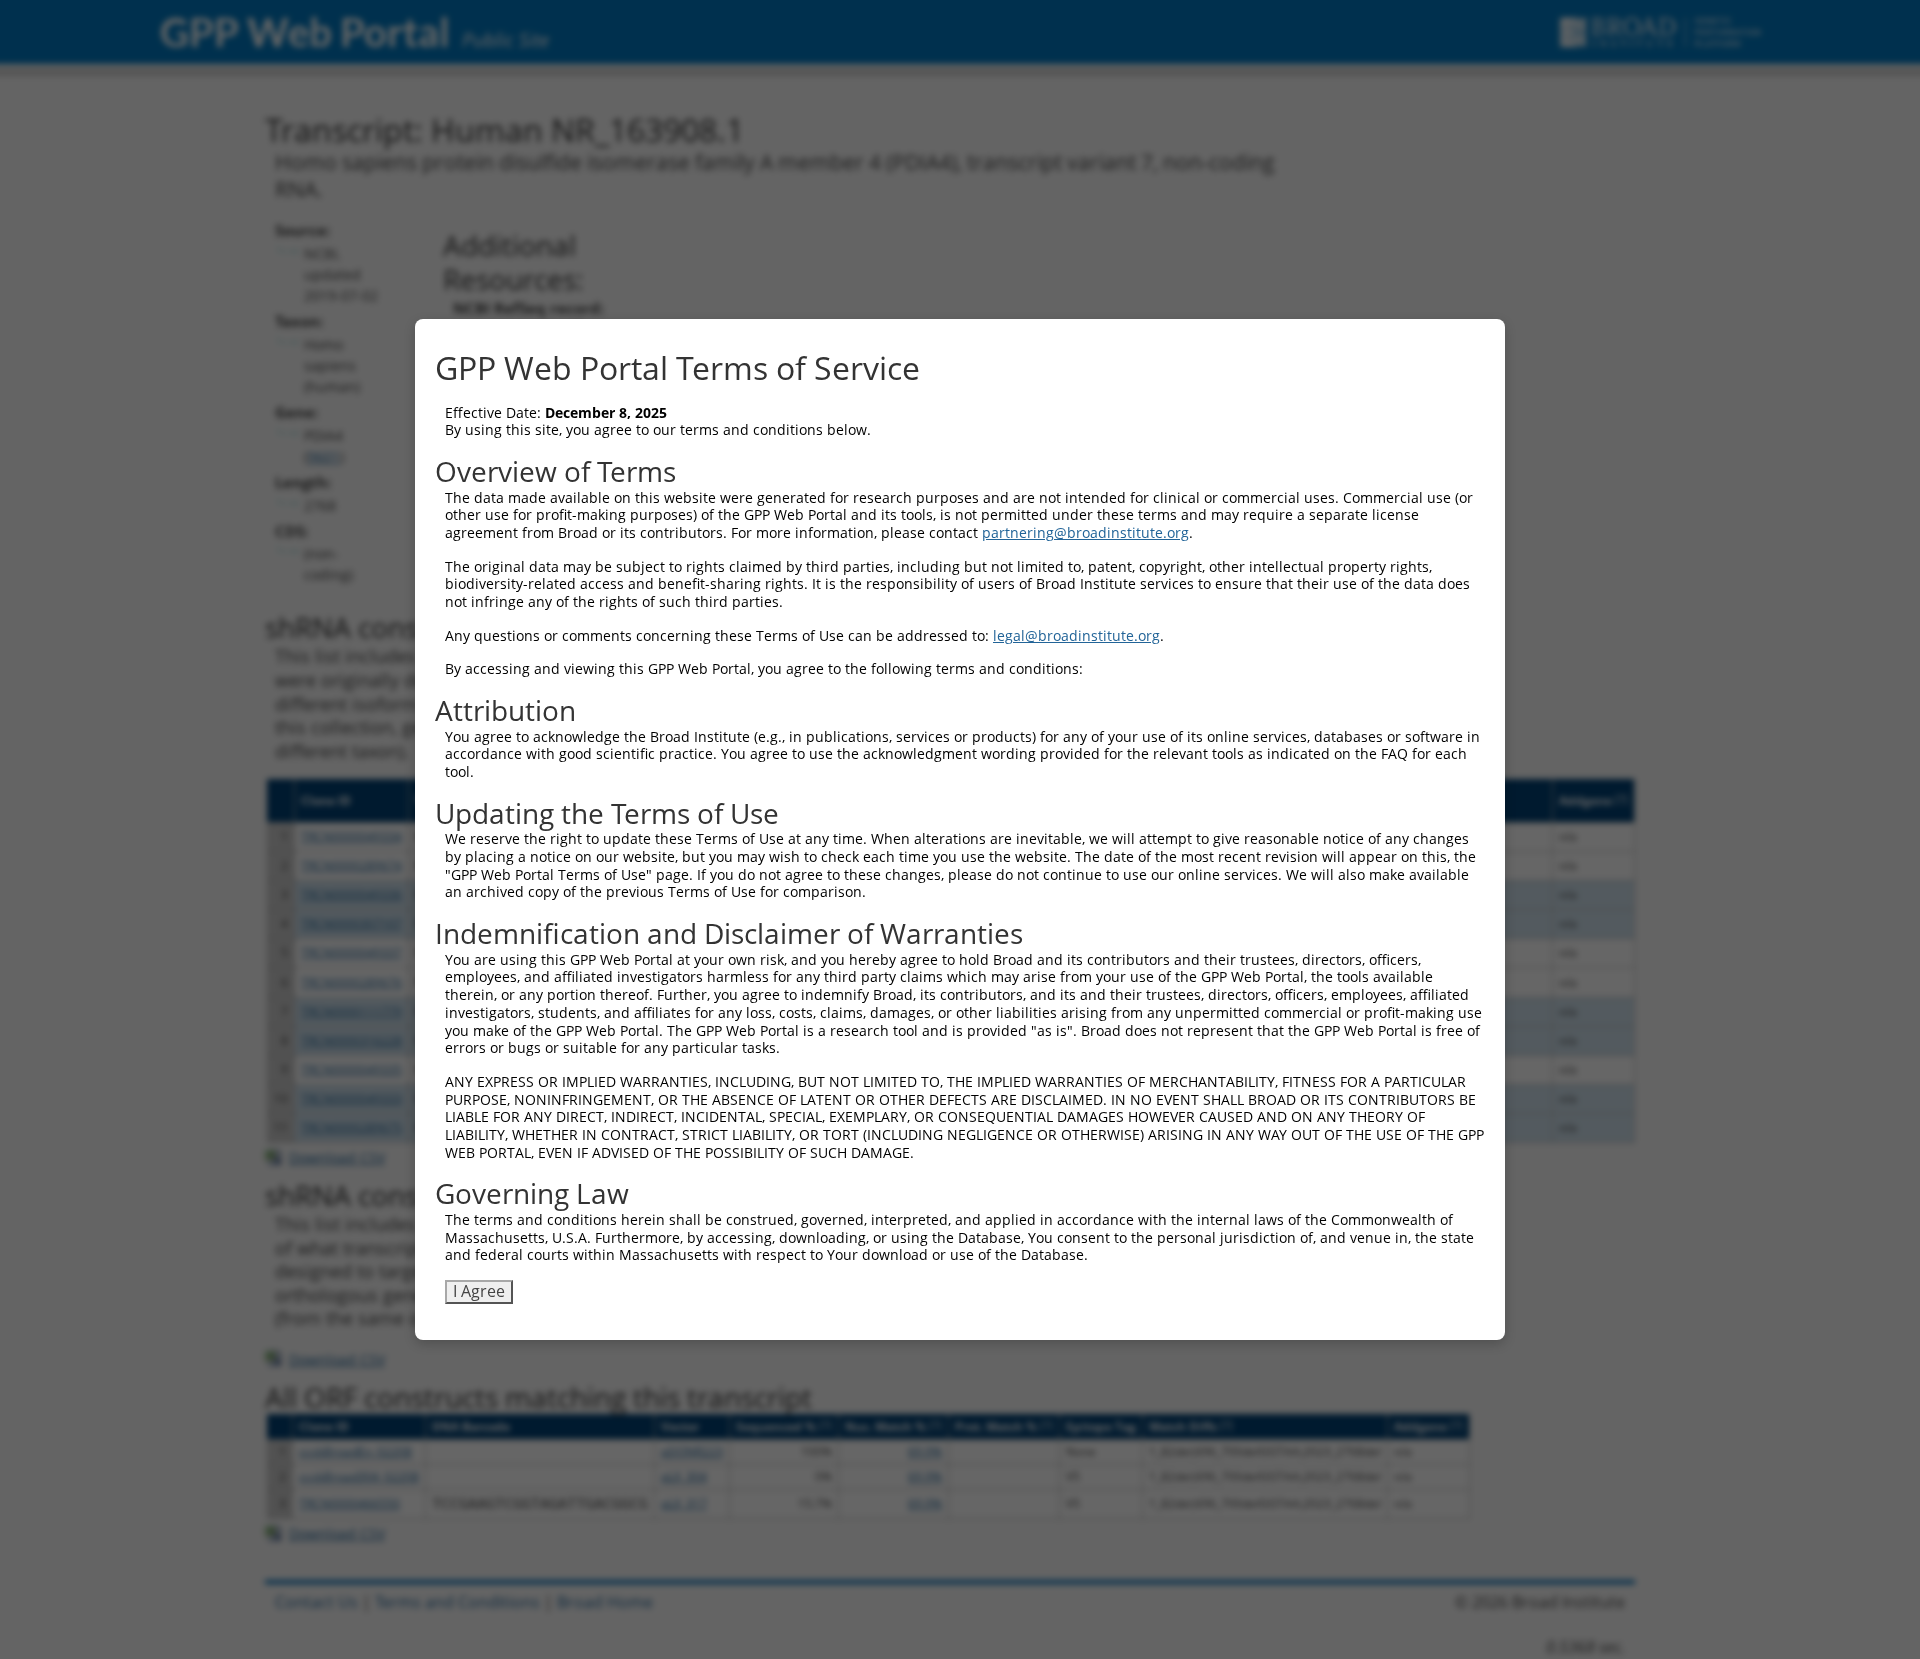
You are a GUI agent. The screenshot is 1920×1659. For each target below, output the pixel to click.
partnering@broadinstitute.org (1085, 532)
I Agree (479, 1291)
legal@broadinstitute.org (1076, 635)
